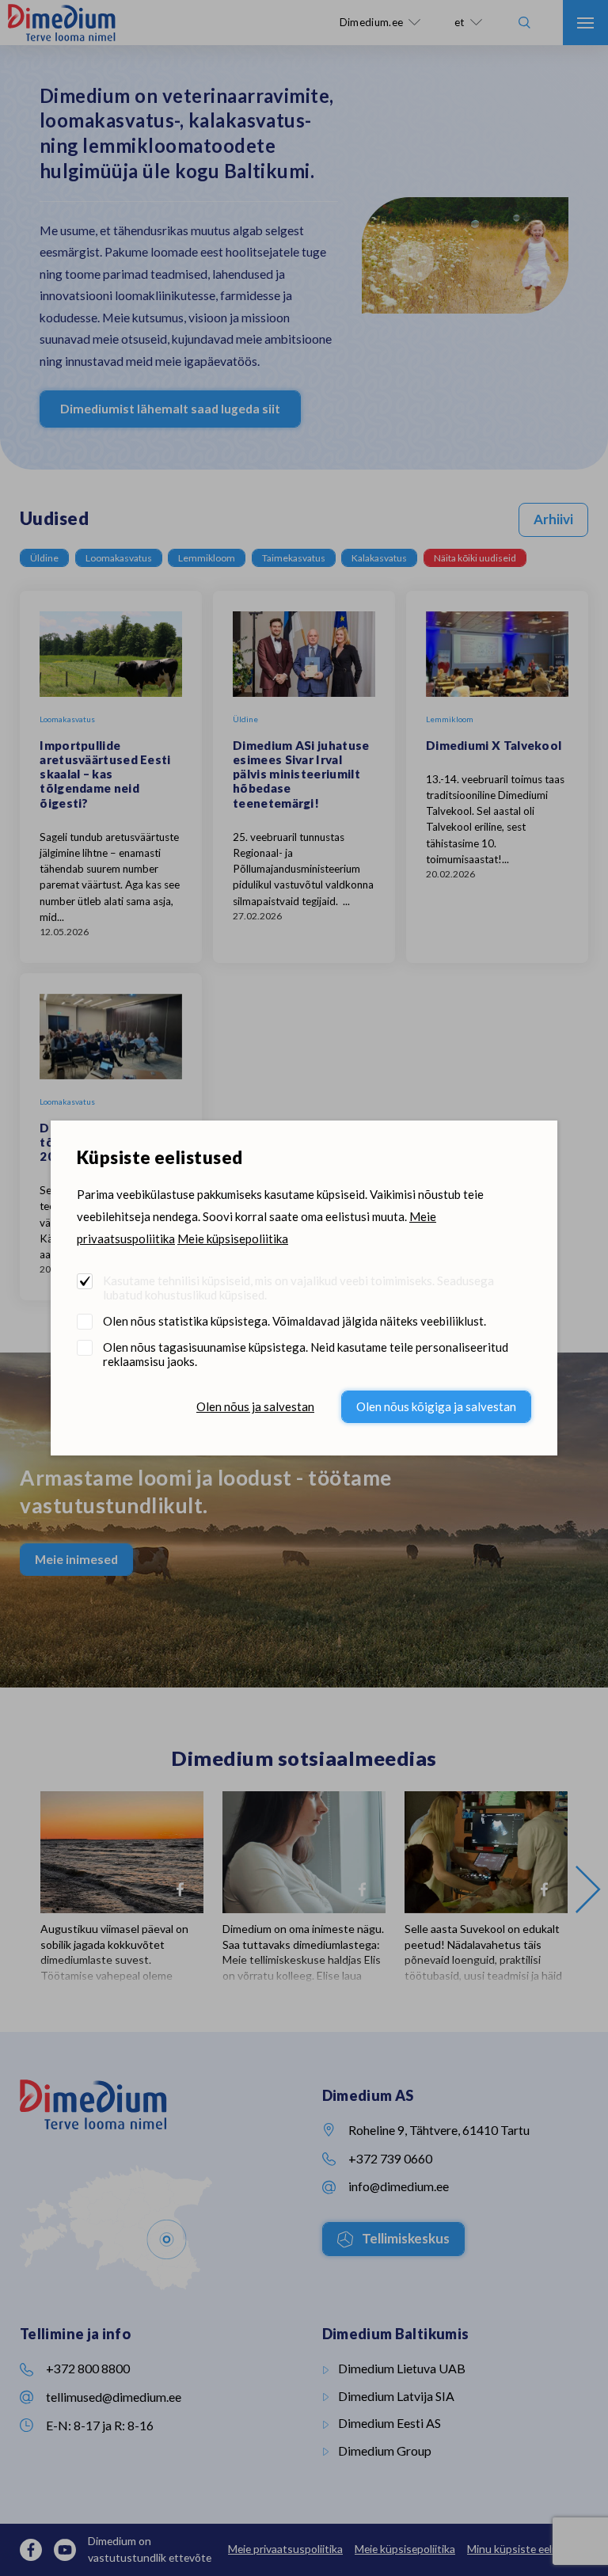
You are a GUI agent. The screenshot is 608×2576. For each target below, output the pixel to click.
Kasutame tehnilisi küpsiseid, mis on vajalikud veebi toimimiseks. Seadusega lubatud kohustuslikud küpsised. (298, 1288)
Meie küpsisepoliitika (233, 1239)
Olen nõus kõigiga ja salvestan (436, 1406)
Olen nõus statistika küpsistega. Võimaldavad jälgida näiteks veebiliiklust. (294, 1321)
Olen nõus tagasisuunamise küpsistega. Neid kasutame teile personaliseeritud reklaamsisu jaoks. (306, 1354)
